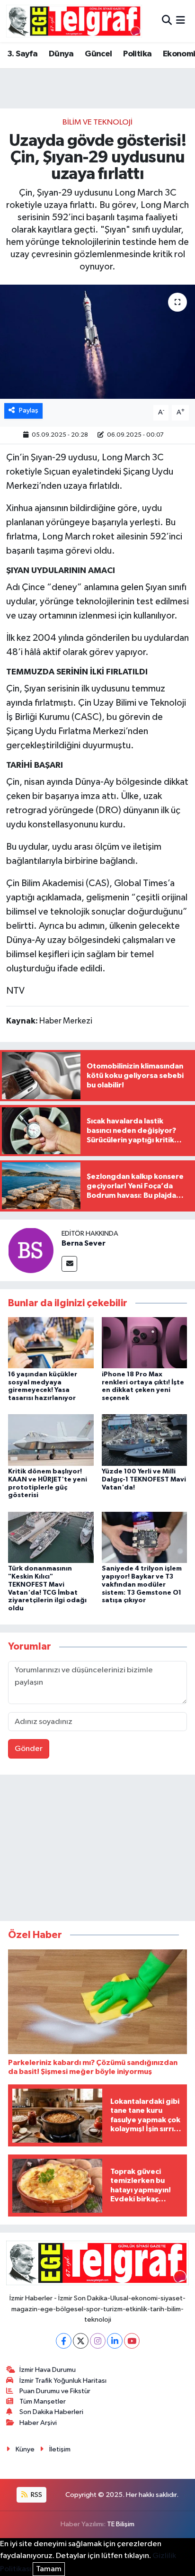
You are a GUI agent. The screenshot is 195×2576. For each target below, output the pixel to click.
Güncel (98, 54)
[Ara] (167, 21)
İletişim (60, 2449)
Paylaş (29, 410)
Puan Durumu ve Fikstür (55, 2391)
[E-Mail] (69, 1264)
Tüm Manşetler (43, 2401)
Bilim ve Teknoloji (97, 122)
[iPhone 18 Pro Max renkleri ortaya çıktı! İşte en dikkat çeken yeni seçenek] (145, 1342)
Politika (137, 54)
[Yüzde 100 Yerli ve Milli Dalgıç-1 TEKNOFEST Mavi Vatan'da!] (145, 1440)
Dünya (61, 54)
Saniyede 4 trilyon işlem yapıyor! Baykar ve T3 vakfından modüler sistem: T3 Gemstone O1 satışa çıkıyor (142, 1584)
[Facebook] (64, 2341)
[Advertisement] (97, 1850)
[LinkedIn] (115, 2341)
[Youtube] (132, 2341)
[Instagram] (98, 2341)
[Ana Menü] (181, 21)
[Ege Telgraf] (74, 21)
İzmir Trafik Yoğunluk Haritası (63, 2381)
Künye (25, 2449)
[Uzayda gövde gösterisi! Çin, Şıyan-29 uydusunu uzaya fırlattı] (97, 342)
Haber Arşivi (38, 2423)
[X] (81, 2341)
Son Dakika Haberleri (51, 2412)
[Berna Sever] (31, 1250)
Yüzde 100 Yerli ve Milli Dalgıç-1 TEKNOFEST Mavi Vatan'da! (144, 1480)
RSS (36, 2495)
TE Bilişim (121, 2524)
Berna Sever (84, 1243)
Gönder (29, 1749)
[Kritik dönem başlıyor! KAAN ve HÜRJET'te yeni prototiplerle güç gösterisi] (51, 1440)
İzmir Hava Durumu (48, 2370)
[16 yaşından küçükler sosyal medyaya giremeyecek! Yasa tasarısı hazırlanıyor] (51, 1342)
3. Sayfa (22, 54)
